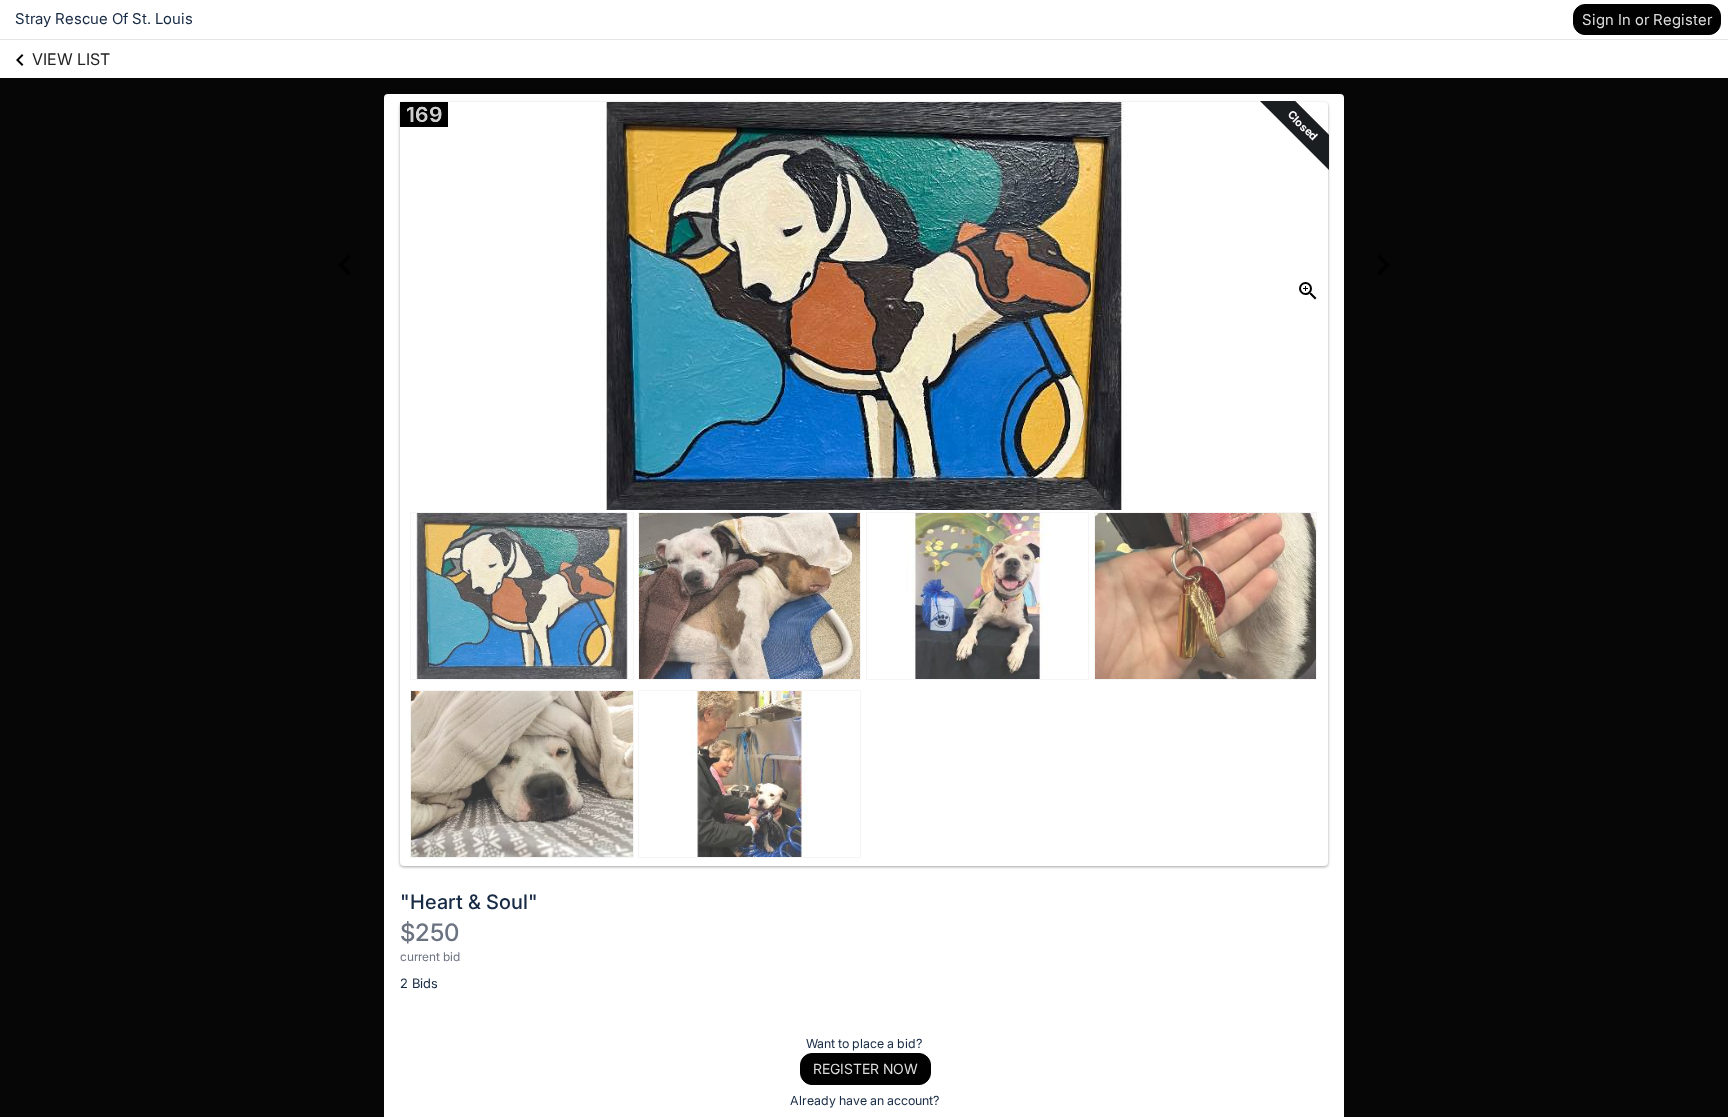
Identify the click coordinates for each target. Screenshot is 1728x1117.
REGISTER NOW (865, 1068)
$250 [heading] (429, 932)
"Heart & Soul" (469, 902)
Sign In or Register (1647, 19)
